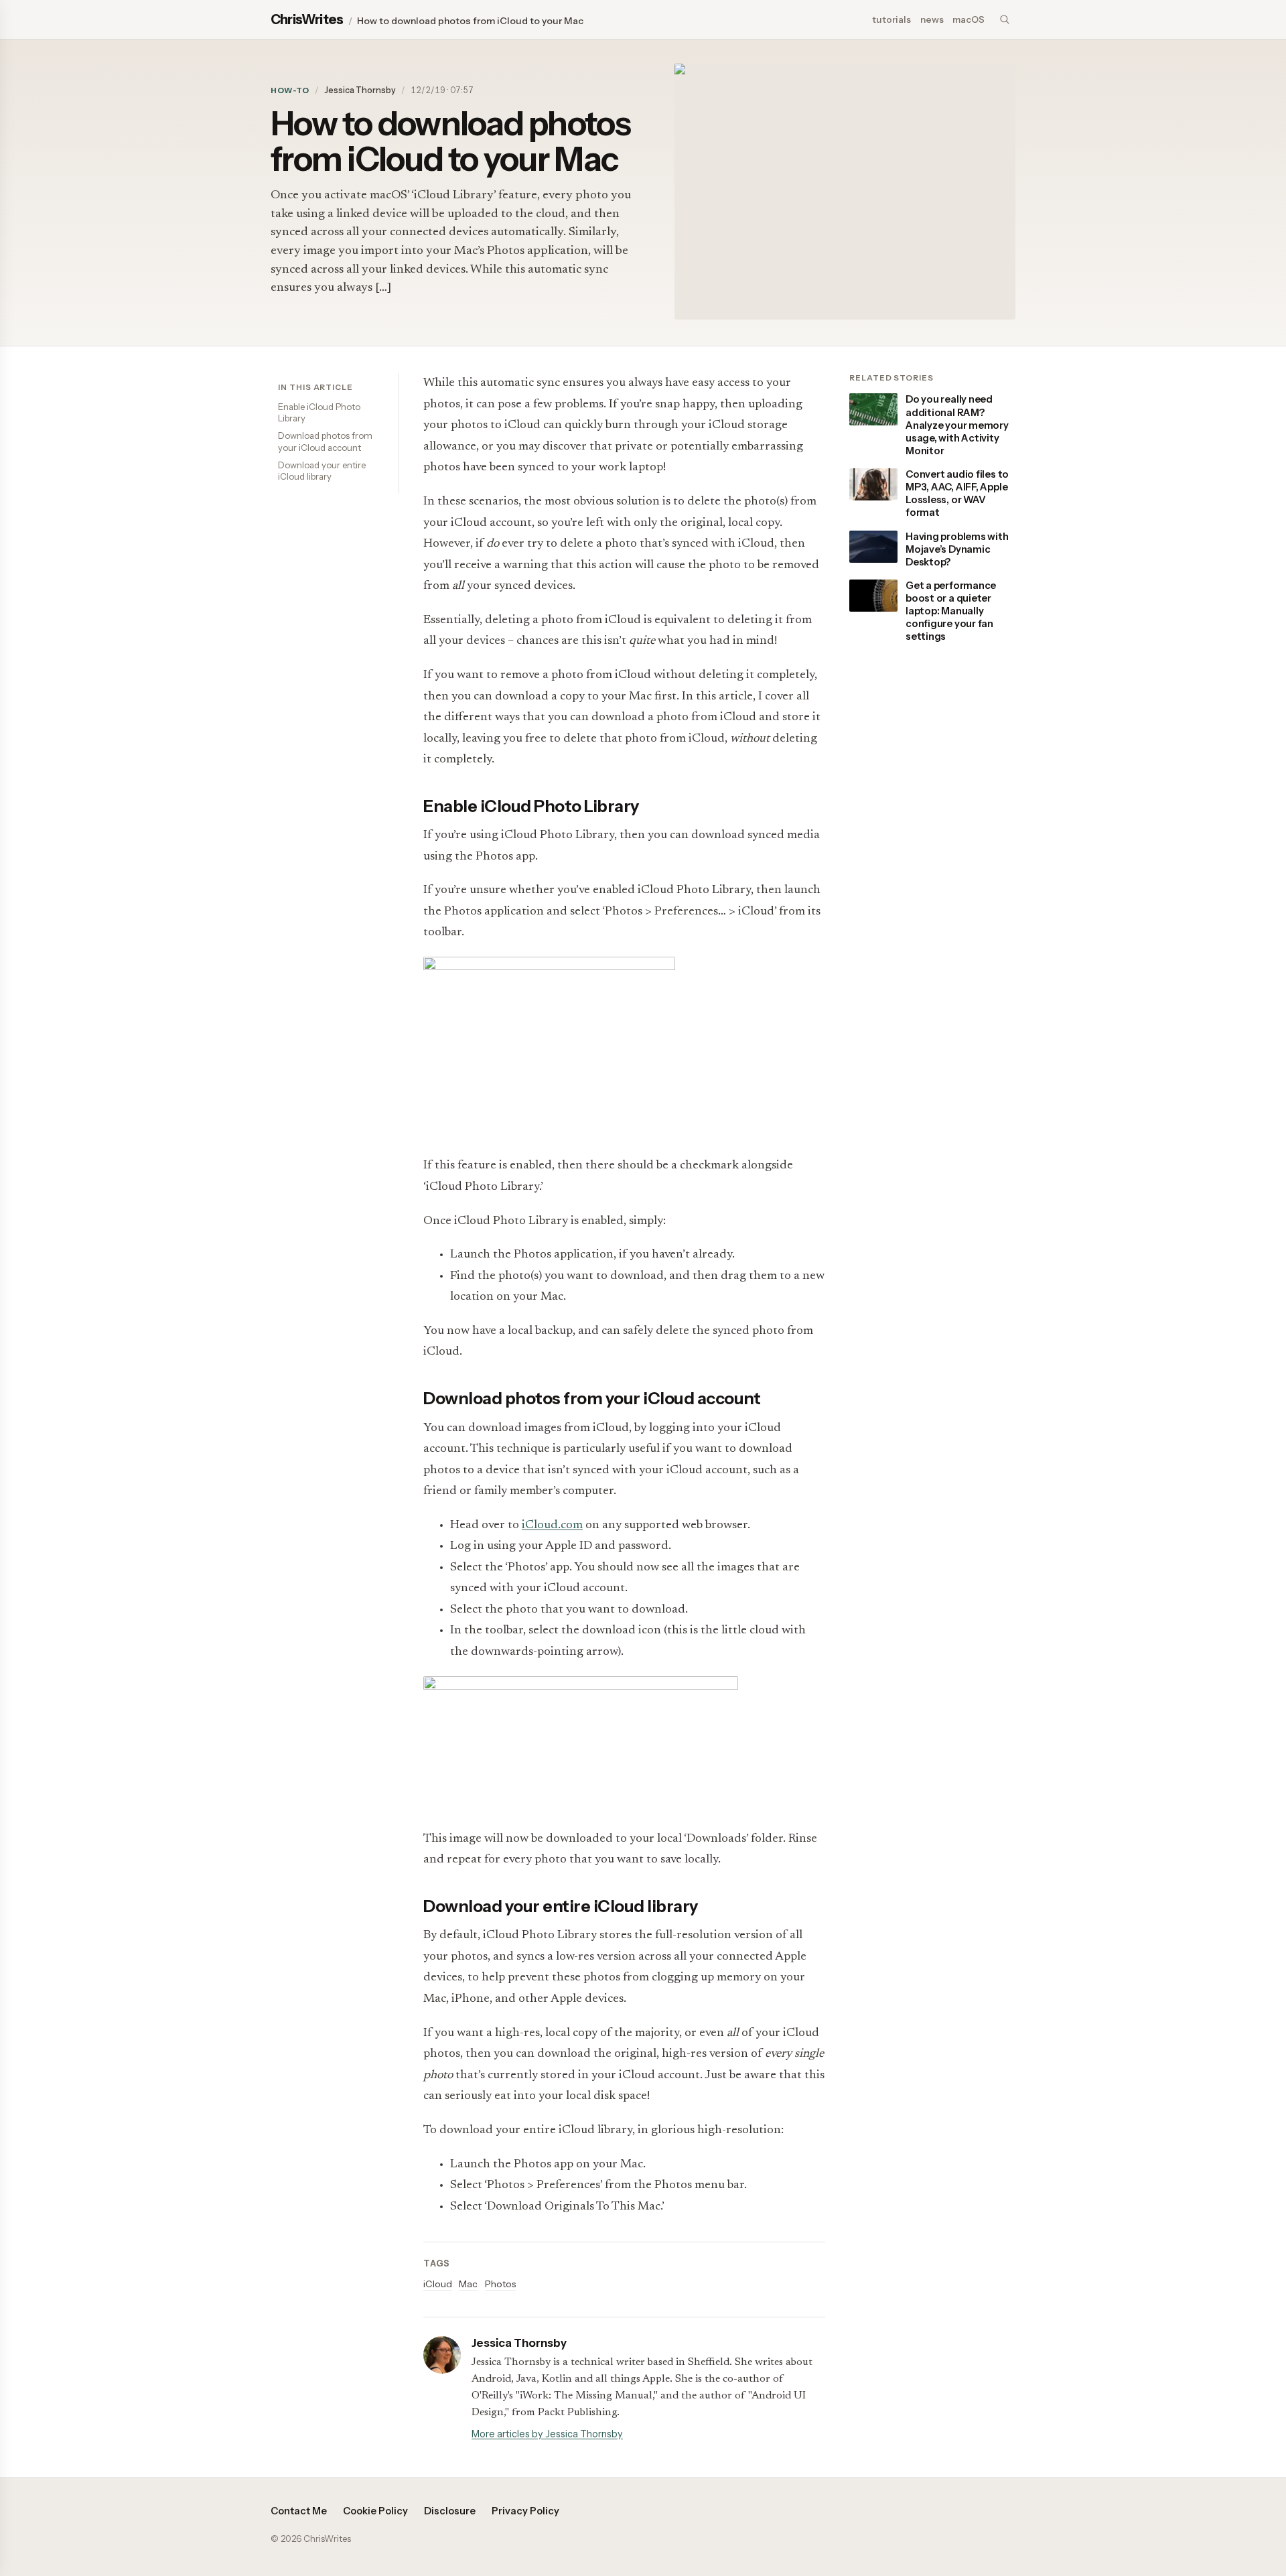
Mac (468, 2284)
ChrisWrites (307, 19)
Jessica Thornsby (360, 90)
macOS (969, 19)
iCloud (438, 2284)
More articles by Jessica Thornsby (547, 2434)
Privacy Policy (525, 2511)
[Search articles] (1005, 19)
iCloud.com (552, 1526)
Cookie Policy (375, 2511)
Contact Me (299, 2511)
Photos (500, 2284)
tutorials (891, 19)
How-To (290, 90)
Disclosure (450, 2511)
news (932, 19)
